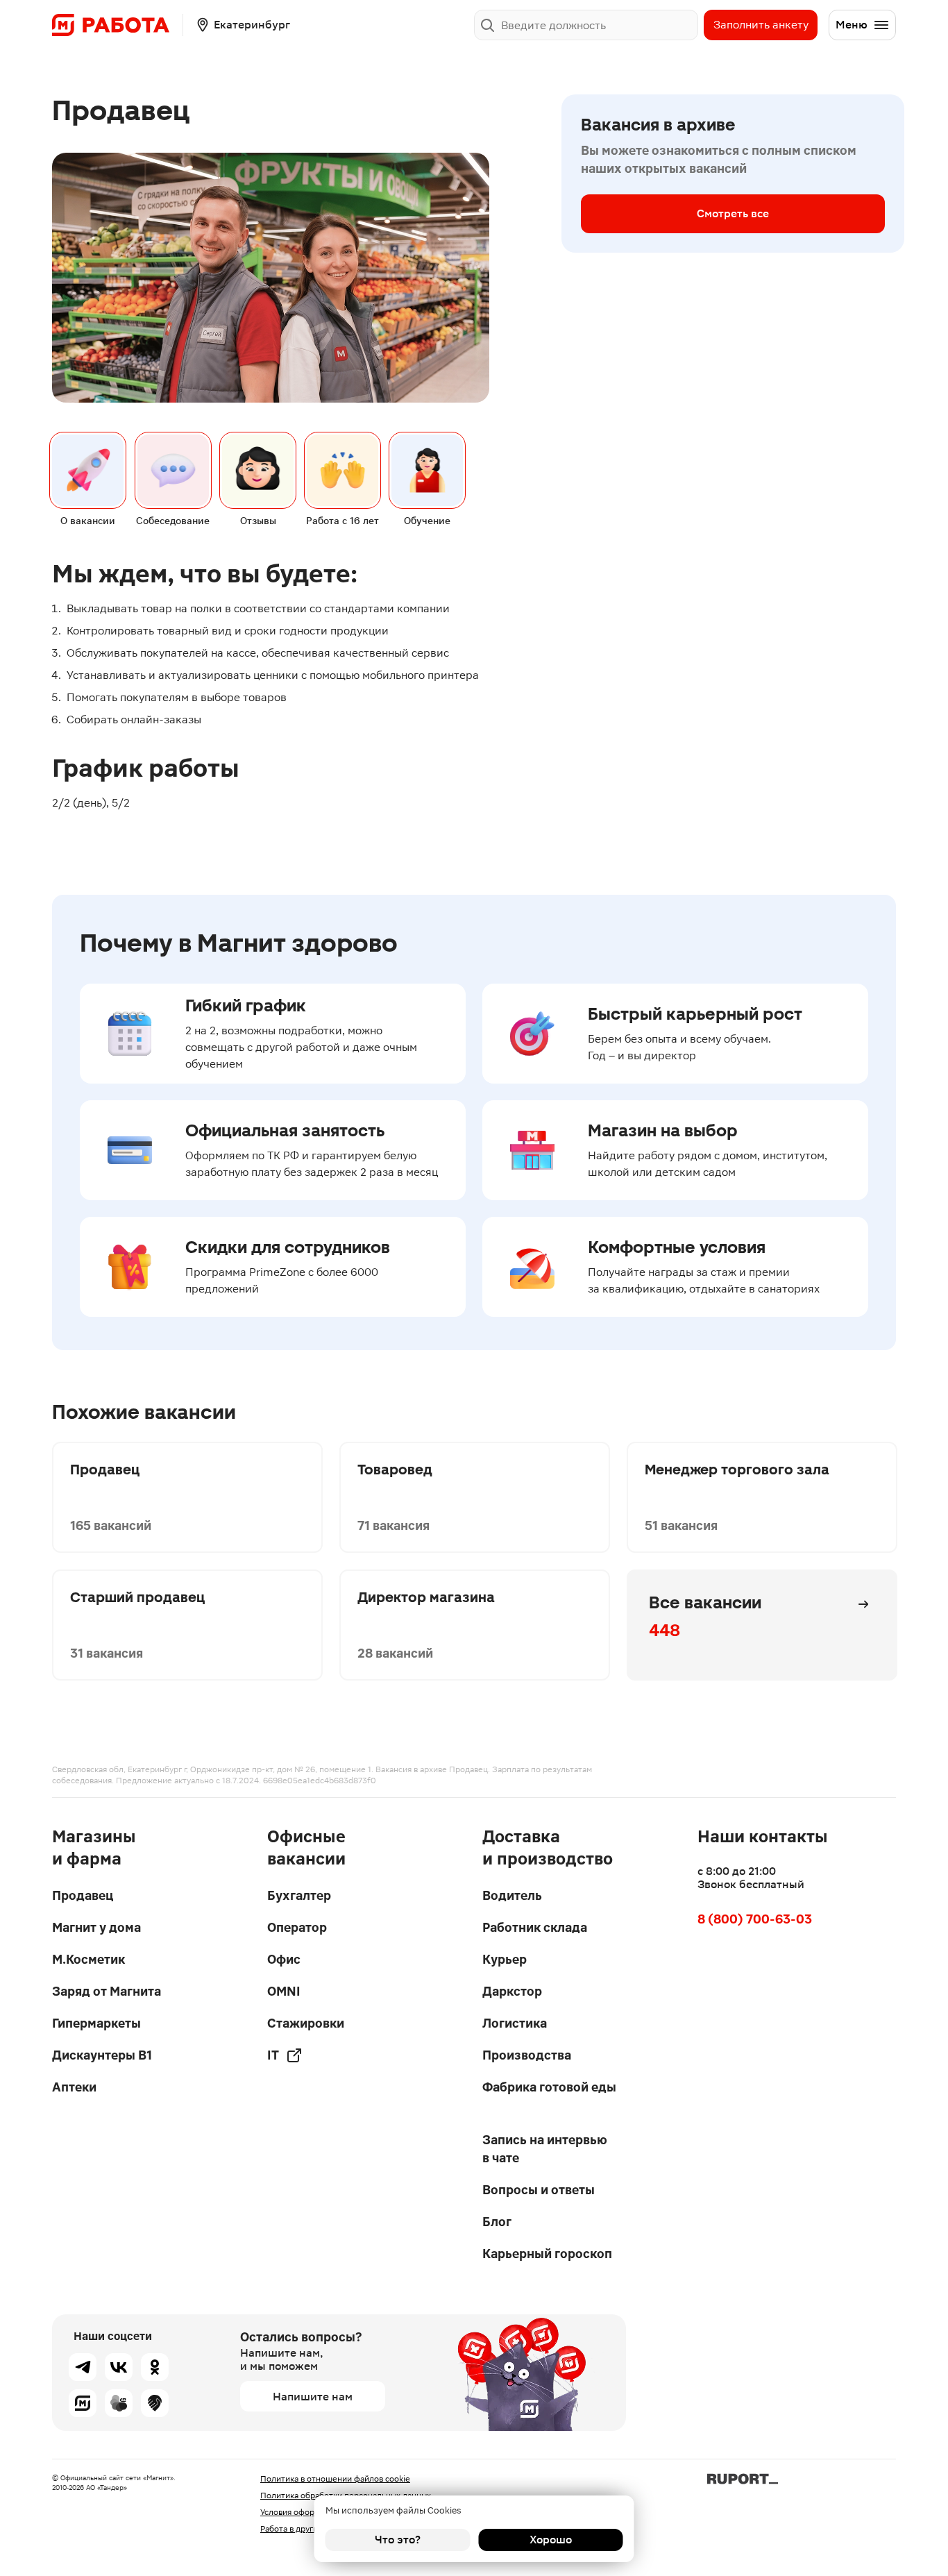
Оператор (297, 1927)
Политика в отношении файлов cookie (335, 2479)
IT (273, 2055)
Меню (852, 25)
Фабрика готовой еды (549, 2087)
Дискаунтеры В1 (102, 2055)
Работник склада (535, 1927)
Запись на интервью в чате (545, 2149)
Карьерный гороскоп (547, 2254)
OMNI (284, 1991)
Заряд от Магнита (107, 1991)
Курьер (505, 1959)
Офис (284, 1959)
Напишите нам (313, 2397)
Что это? (398, 2540)
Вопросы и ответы (539, 2190)
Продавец (83, 1895)
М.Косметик (88, 1959)
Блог (497, 2222)
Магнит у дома (96, 1927)
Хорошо (551, 2540)
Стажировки (306, 2023)
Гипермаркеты (96, 2023)
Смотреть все (733, 213)
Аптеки (74, 2087)
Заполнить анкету (761, 25)
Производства (527, 2055)
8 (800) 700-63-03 (755, 1919)
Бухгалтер (299, 1895)
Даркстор (512, 1991)
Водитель (512, 1895)
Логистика (515, 2023)
